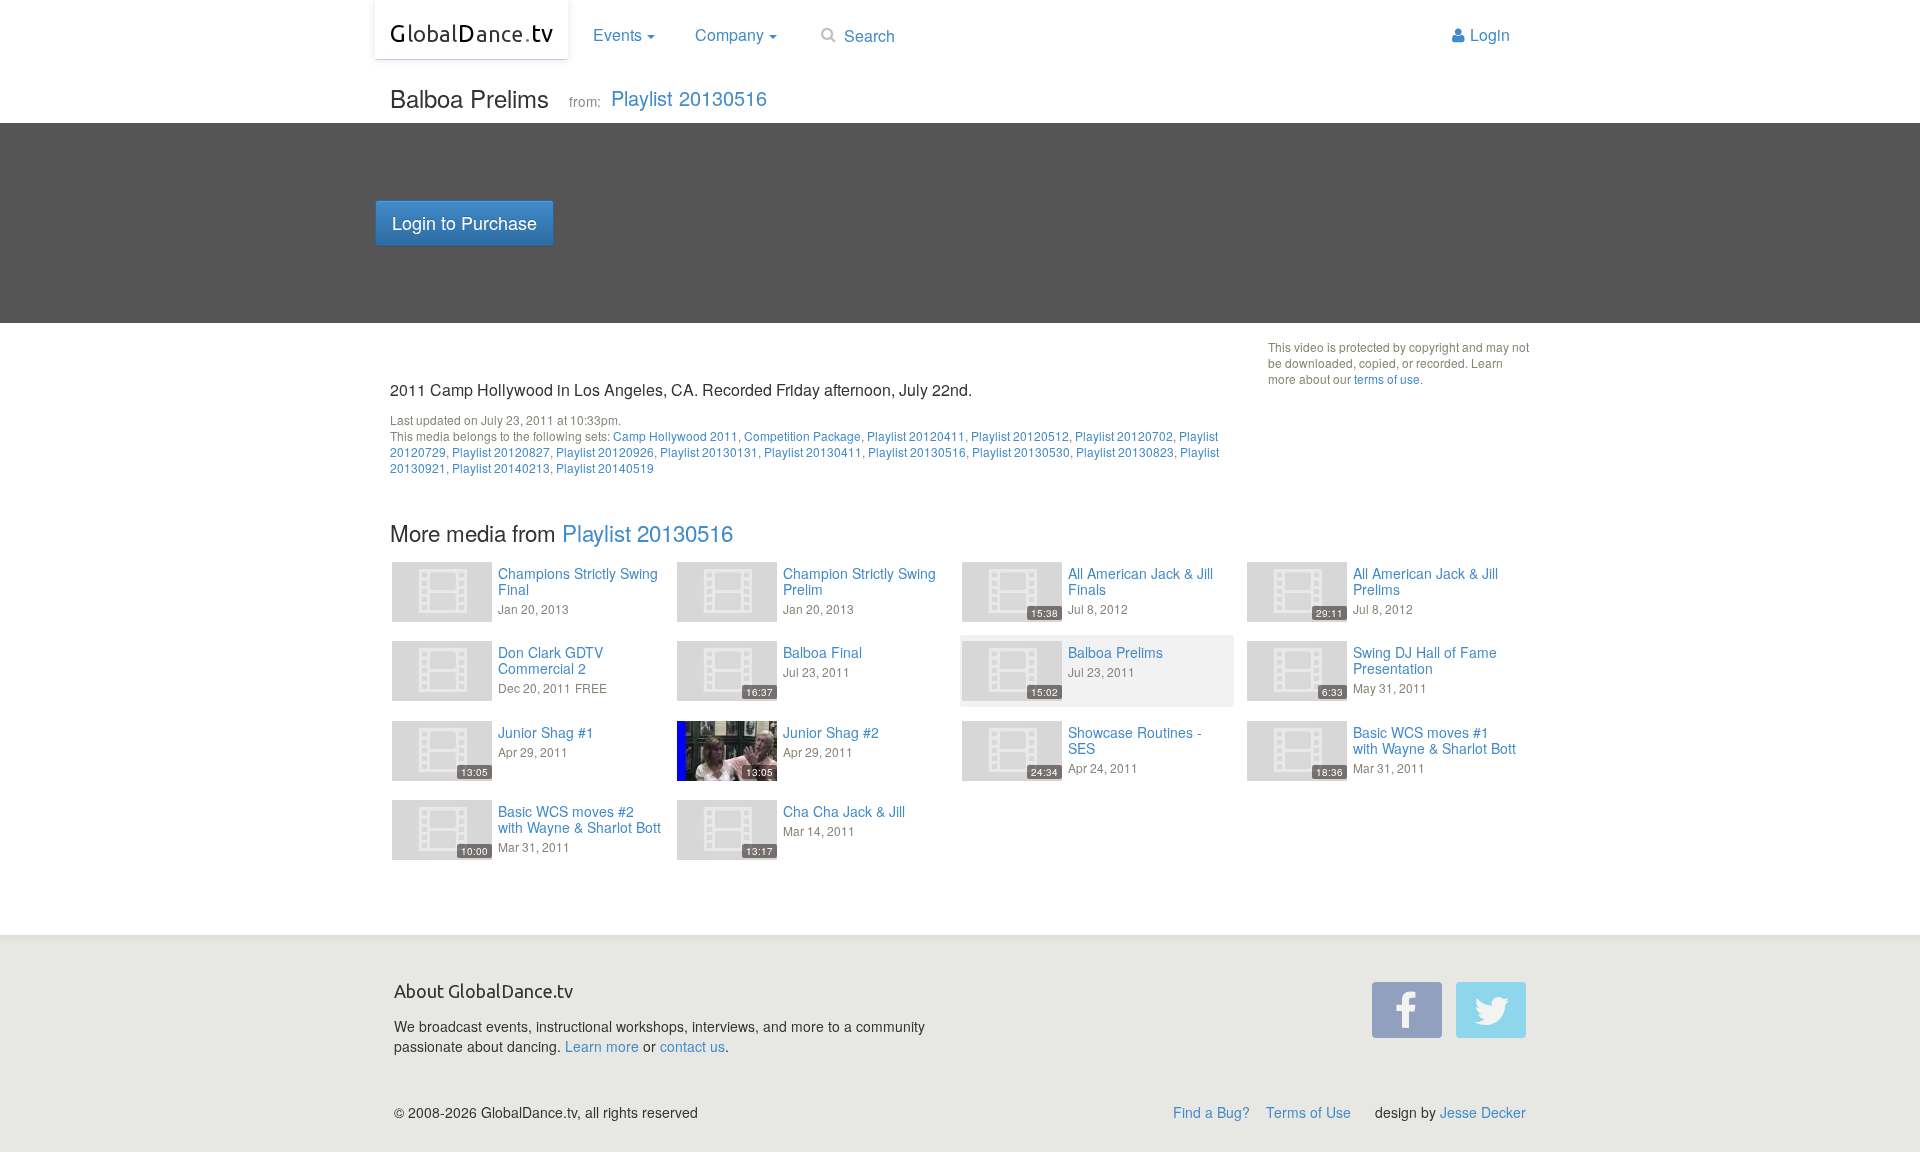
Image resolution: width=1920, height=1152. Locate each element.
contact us (692, 1046)
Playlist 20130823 (1125, 451)
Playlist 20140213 (501, 467)
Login (1490, 34)
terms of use (1387, 378)
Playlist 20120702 (1124, 435)
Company (729, 34)
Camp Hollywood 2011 (675, 435)
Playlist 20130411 (813, 451)
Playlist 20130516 (689, 97)
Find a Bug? (1211, 1112)
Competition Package (802, 435)
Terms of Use (1308, 1112)
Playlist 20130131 (709, 451)
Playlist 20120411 (916, 435)
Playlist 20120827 (501, 451)
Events (617, 34)
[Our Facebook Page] (1407, 1010)
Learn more (602, 1046)
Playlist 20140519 (605, 467)
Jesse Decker (1483, 1112)
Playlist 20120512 (1020, 435)
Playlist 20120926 (605, 451)
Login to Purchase (464, 222)
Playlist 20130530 (1021, 451)
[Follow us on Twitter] (1491, 1010)
